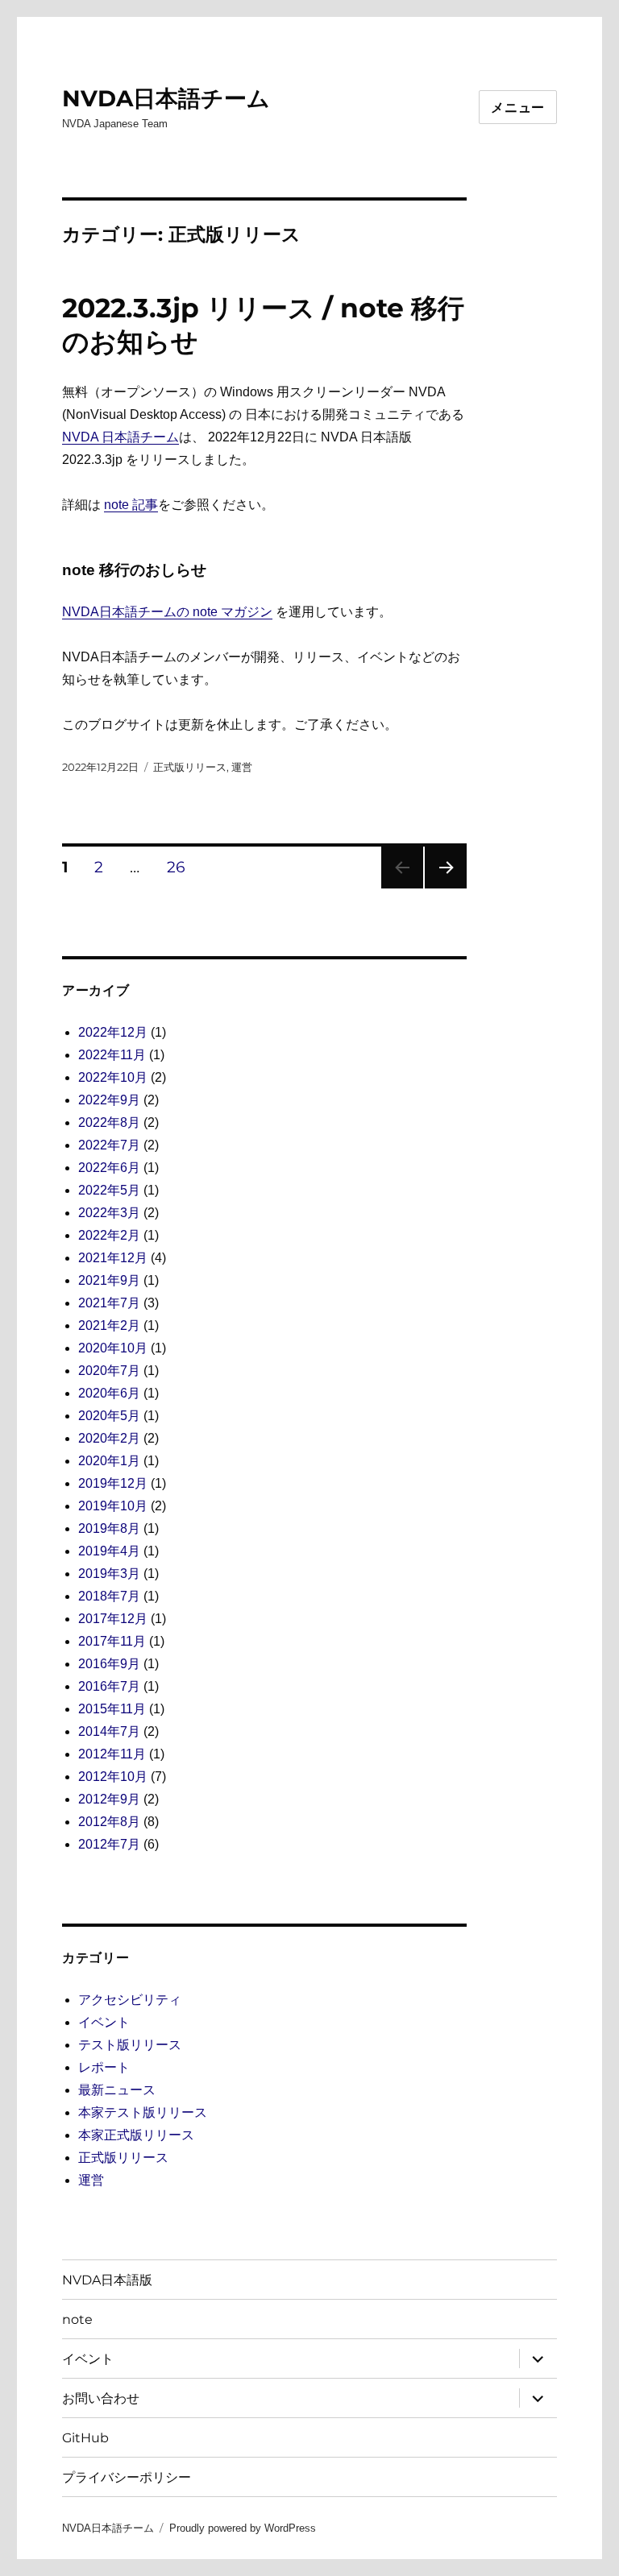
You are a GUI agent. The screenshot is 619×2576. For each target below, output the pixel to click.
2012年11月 (112, 1754)
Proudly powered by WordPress (243, 2528)
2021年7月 (109, 1303)
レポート (104, 2067)
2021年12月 (113, 1258)
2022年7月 (109, 1145)
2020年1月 (109, 1461)
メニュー (518, 108)
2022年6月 (109, 1168)
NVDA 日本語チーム (120, 437)
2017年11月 (112, 1641)
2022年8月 (109, 1122)
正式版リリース (190, 767)
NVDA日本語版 (107, 2280)
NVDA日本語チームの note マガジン (167, 612)
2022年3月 (109, 1213)
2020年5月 (109, 1416)
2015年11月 (112, 1709)
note (77, 2319)
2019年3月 (109, 1574)
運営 (242, 767)
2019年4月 (109, 1551)
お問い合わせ (101, 2398)
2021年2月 (109, 1325)
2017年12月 (113, 1619)
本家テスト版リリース (143, 2112)
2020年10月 (113, 1348)
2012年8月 (109, 1822)
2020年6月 (109, 1393)
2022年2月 (109, 1235)
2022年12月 (113, 1032)
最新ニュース (117, 2090)
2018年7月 (109, 1596)
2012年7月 (109, 1844)
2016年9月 (109, 1664)
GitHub (85, 2438)
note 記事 (131, 505)
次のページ (440, 888)
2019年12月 (113, 1483)
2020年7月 (109, 1371)
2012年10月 (113, 1777)
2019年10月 (113, 1506)
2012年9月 (109, 1799)
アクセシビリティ (130, 2000)
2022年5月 (109, 1190)
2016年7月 (109, 1686)
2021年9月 (109, 1280)
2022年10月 (113, 1077)
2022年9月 (109, 1100)
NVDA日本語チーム (166, 98)
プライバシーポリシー (127, 2477)
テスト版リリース (130, 2045)
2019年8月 (109, 1528)
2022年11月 (112, 1055)
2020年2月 (109, 1438)
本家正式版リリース (136, 2135)
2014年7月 (109, 1731)
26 (176, 869)
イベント (104, 2022)
